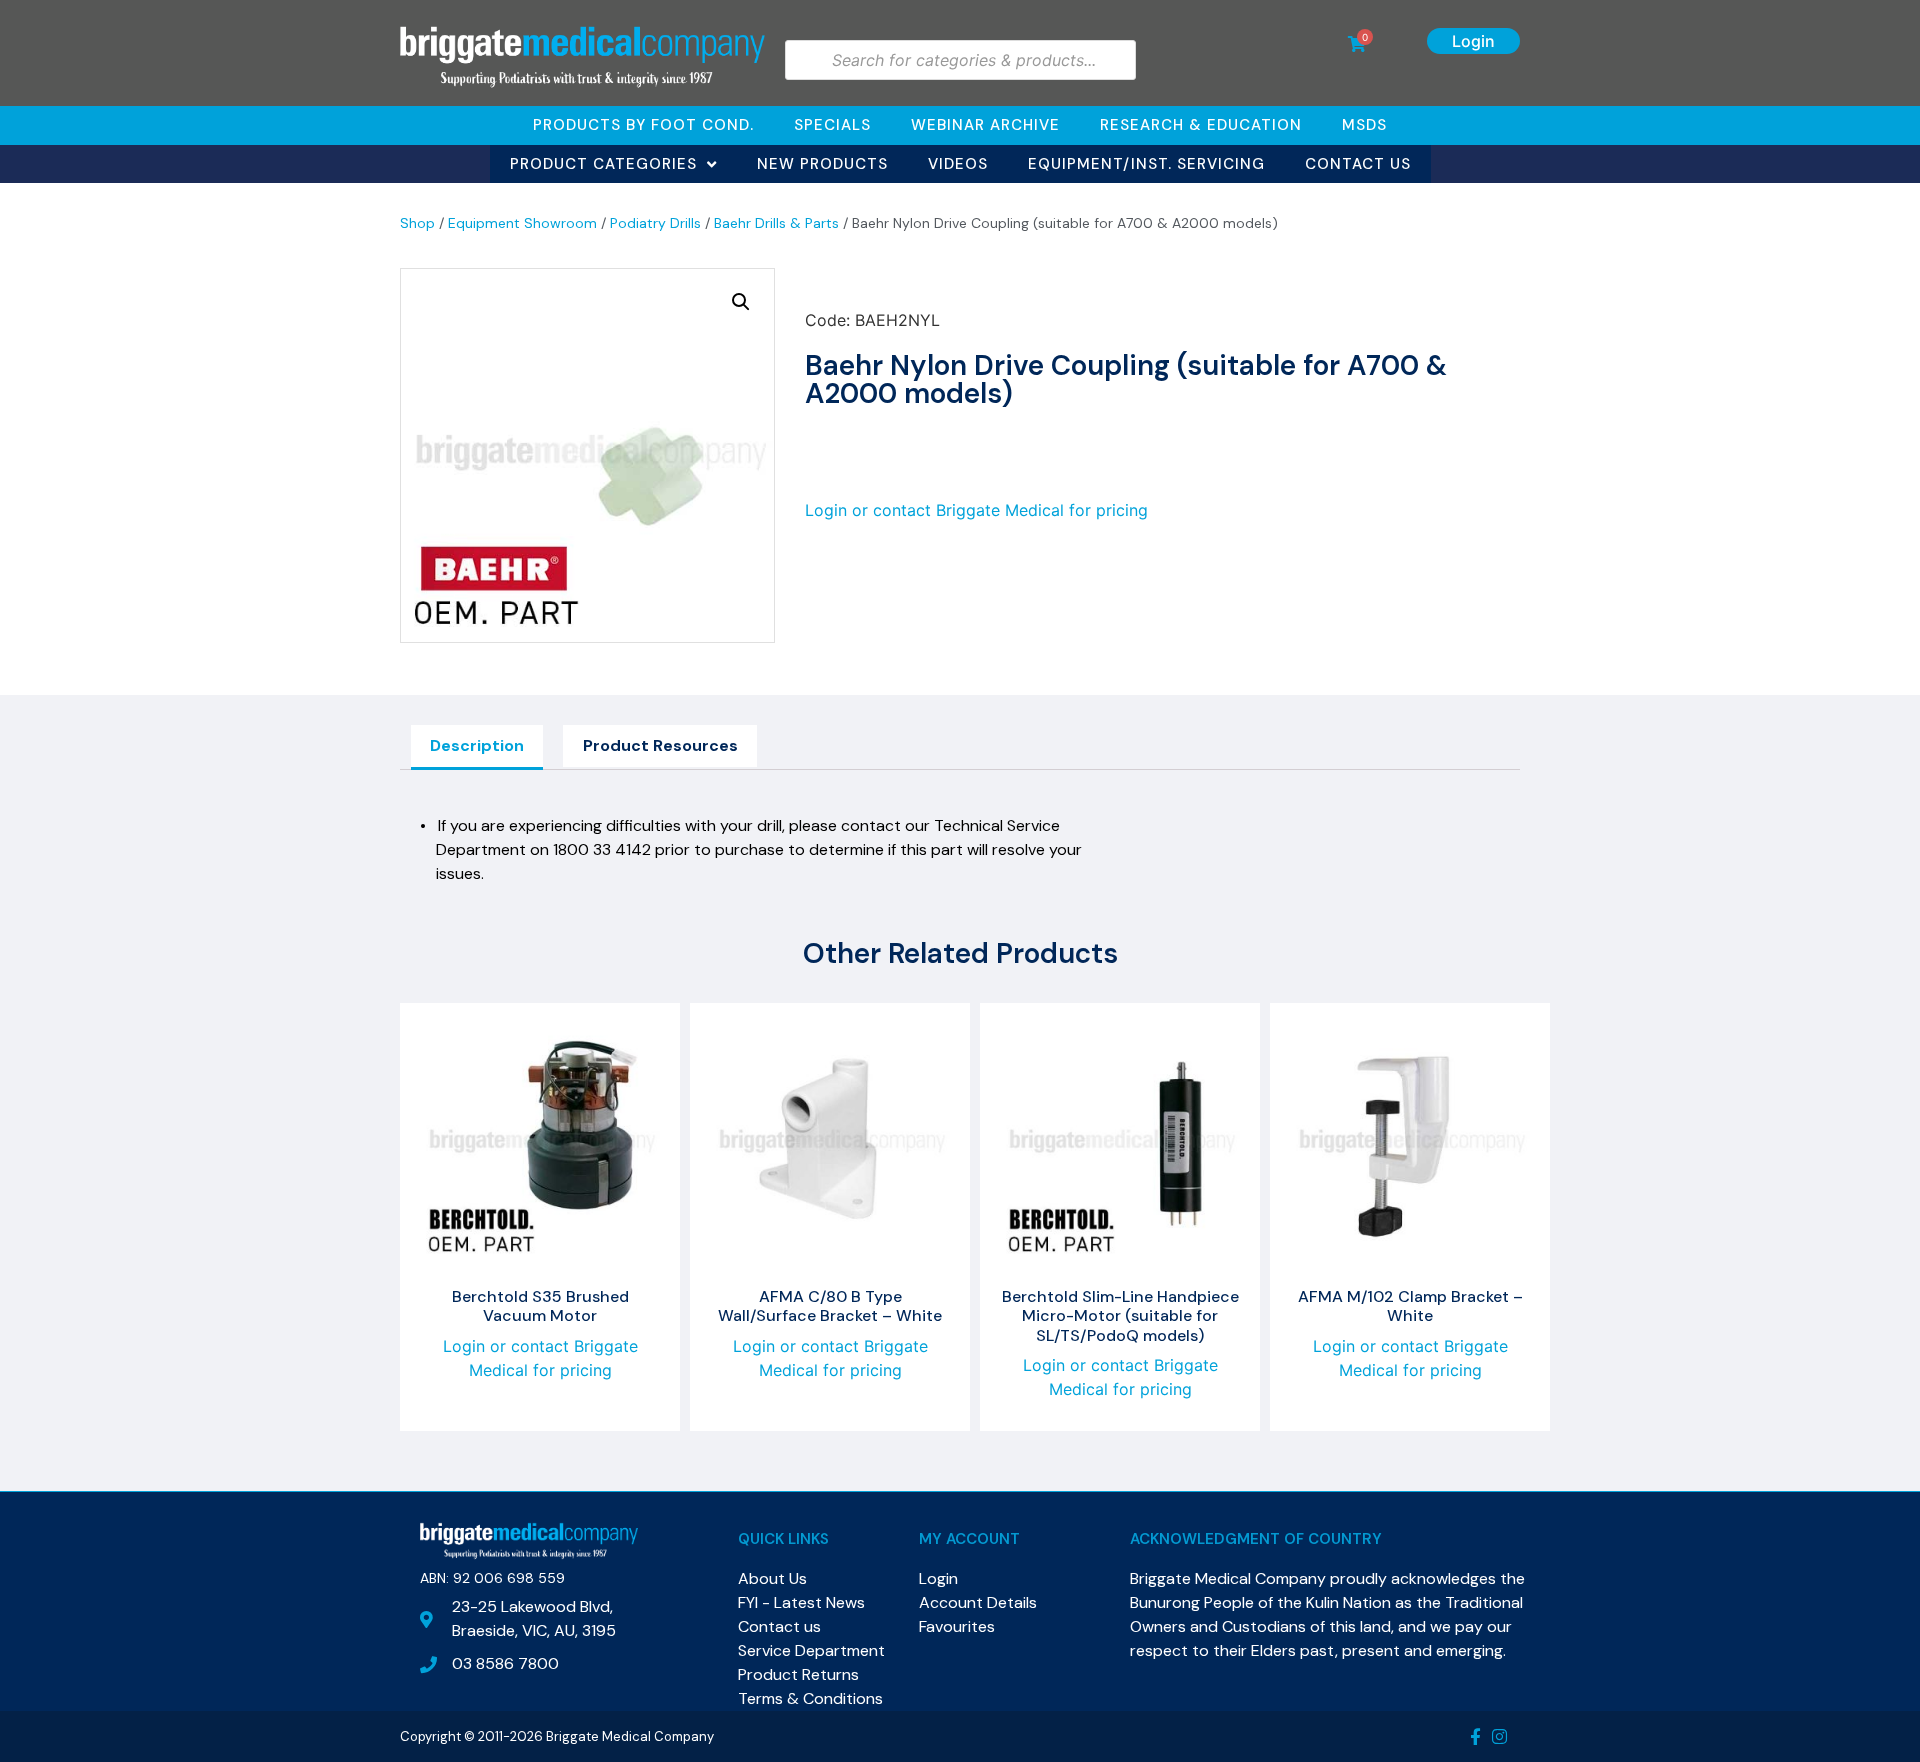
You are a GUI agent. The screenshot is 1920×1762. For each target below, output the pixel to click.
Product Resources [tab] (660, 745)
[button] (741, 302)
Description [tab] (477, 745)
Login (1473, 41)
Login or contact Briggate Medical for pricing (976, 510)
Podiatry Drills (655, 223)
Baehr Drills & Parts (776, 223)
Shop (417, 223)
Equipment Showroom (522, 223)
